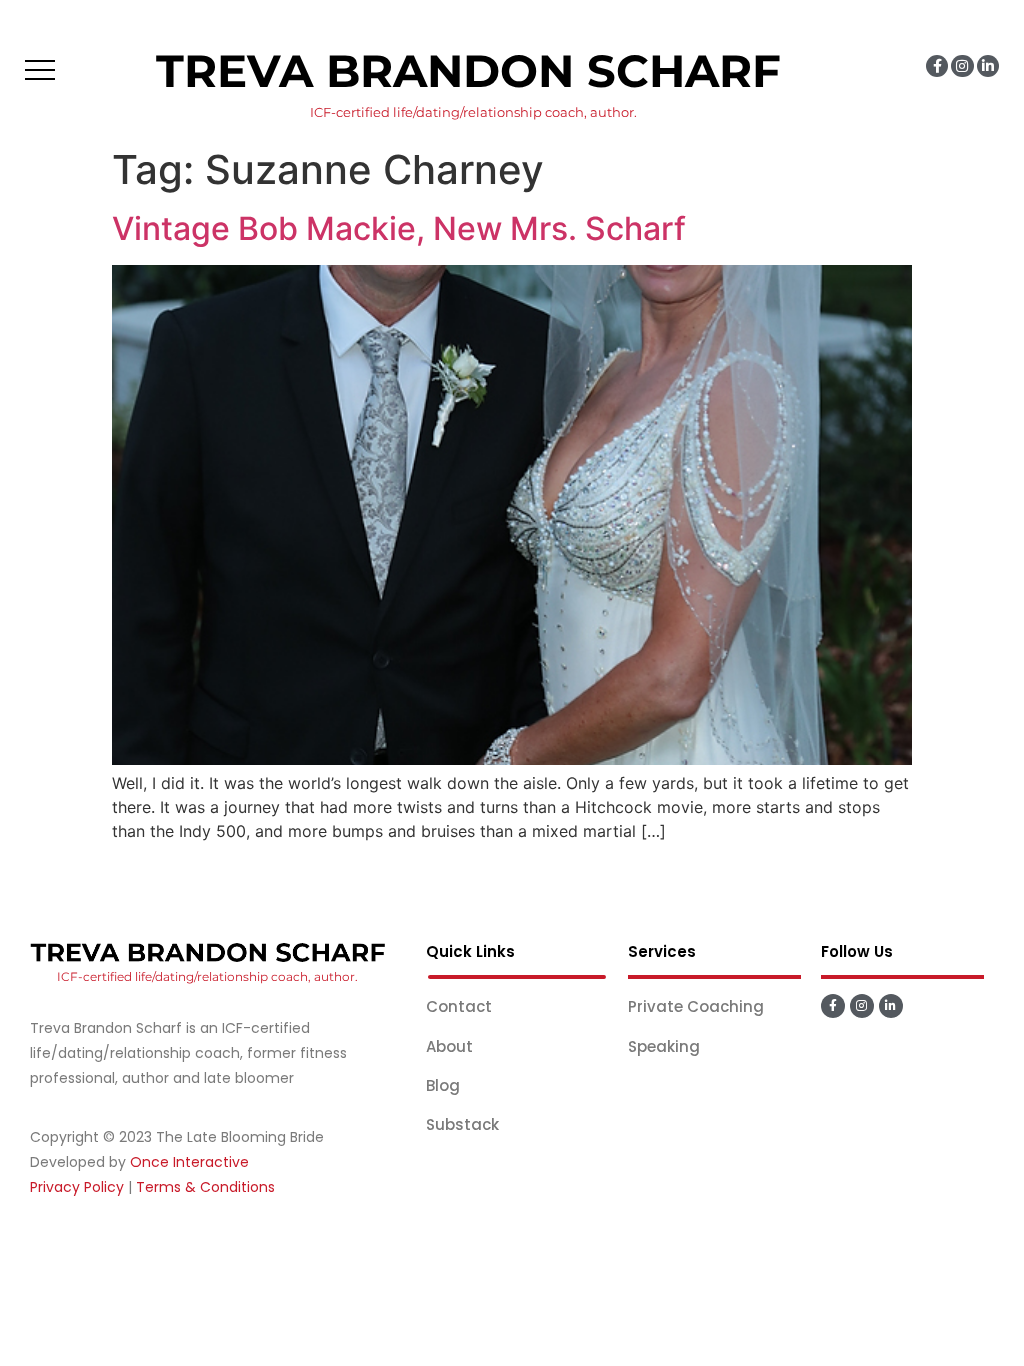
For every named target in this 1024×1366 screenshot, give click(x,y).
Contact (459, 1006)
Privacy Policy (77, 1187)
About (449, 1046)
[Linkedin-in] (988, 66)
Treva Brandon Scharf (468, 70)
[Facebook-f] (937, 66)
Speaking (664, 1046)
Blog (443, 1085)
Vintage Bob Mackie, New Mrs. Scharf (399, 228)
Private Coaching (696, 1006)
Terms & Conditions (205, 1187)
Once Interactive (189, 1162)
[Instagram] (962, 66)
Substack (462, 1124)
